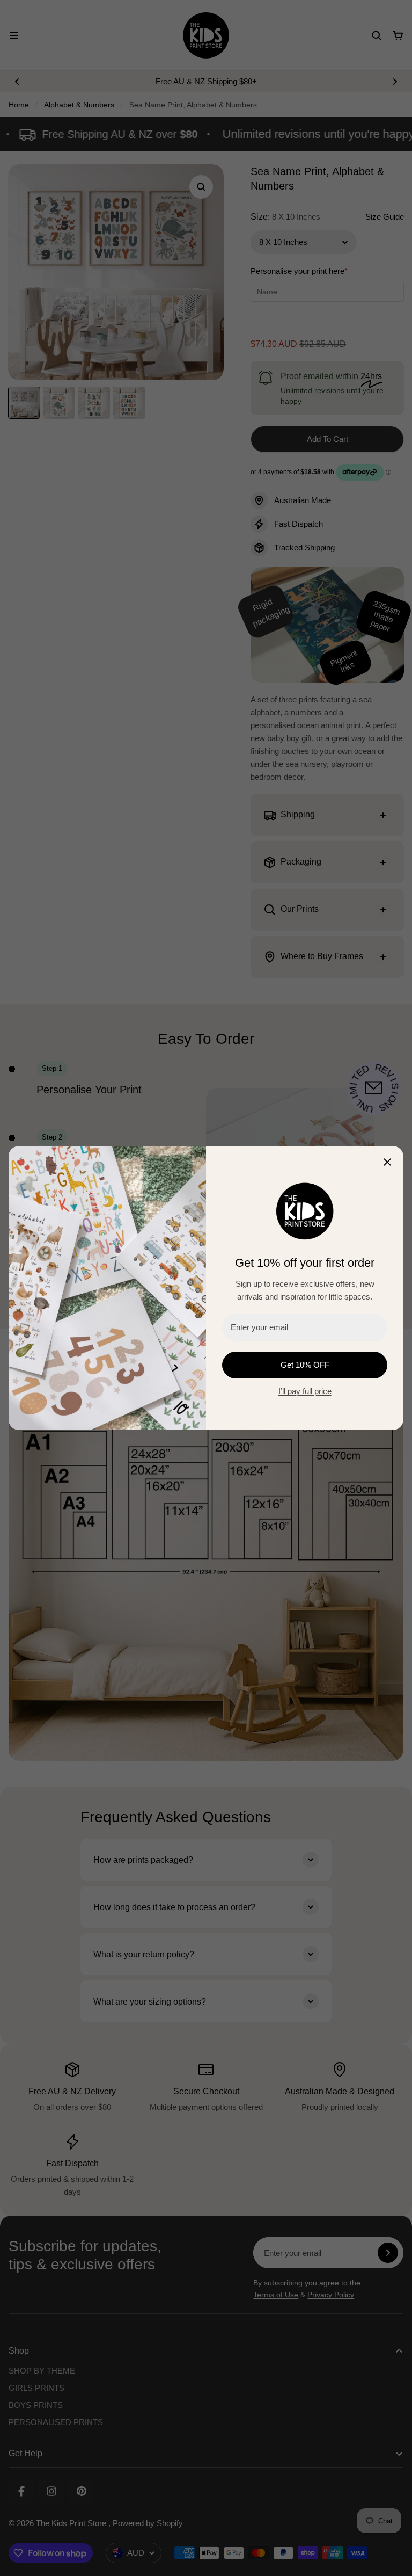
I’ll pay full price (305, 1391)
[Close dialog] (387, 1162)
